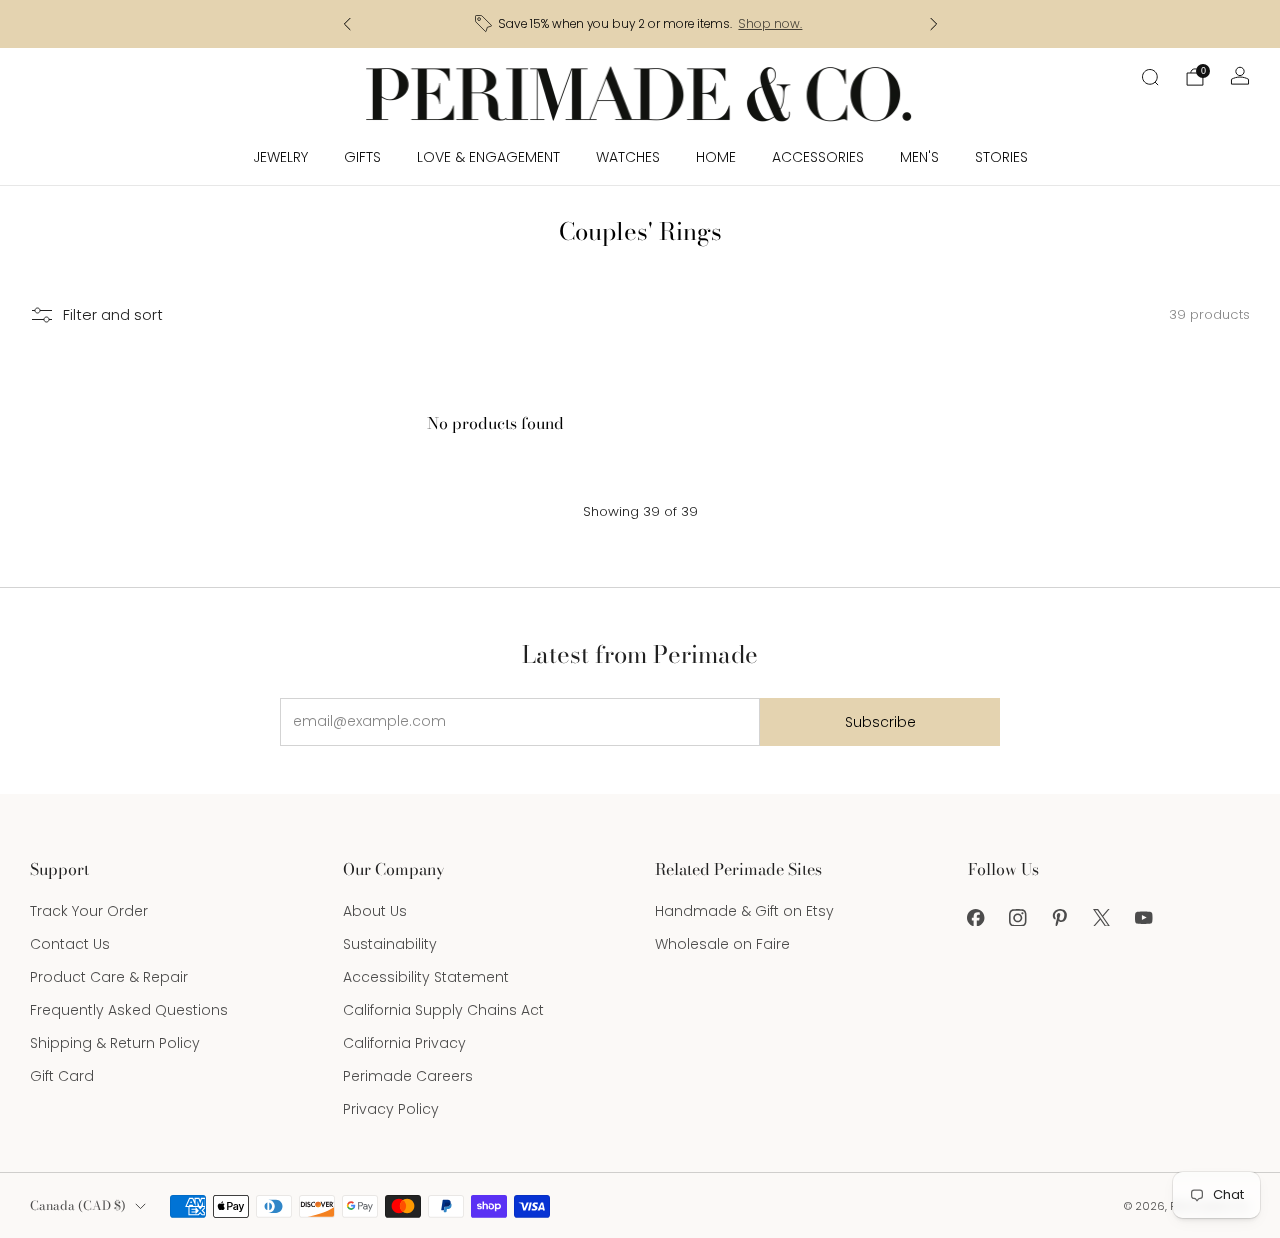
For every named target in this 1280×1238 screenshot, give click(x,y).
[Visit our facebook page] (976, 917)
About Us (375, 911)
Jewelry (280, 157)
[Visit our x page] (1102, 917)
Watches (628, 157)
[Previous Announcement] (347, 24)
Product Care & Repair (109, 977)
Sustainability (390, 944)
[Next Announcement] (934, 24)
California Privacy (404, 1043)
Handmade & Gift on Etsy (744, 911)
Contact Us (70, 944)
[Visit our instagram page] (1018, 917)
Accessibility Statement (426, 977)
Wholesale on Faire (722, 944)
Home (716, 157)
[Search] (1150, 77)
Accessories (818, 157)
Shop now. (770, 24)
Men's (919, 157)
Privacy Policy (391, 1109)
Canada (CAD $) (78, 1205)
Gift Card (62, 1076)
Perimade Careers (408, 1076)
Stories (1001, 157)
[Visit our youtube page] (1144, 917)
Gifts (362, 157)
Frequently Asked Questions (129, 1010)
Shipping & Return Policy (115, 1043)
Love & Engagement (488, 157)
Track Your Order (89, 911)
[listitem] (640, 24)
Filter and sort (113, 315)
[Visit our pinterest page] (1060, 917)
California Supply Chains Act (443, 1010)
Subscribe (880, 722)
